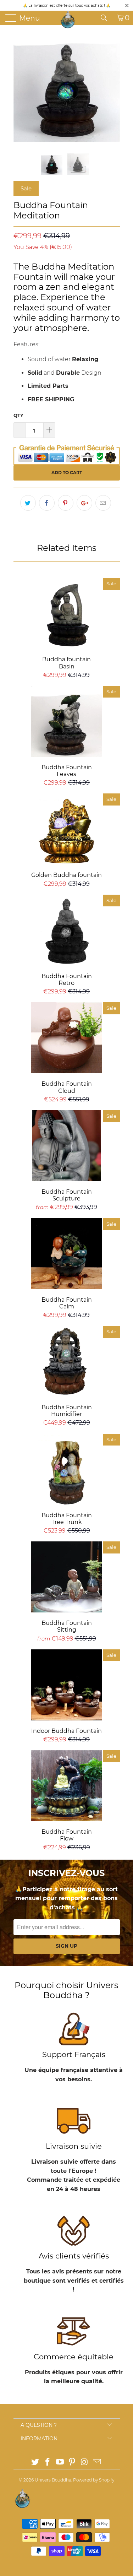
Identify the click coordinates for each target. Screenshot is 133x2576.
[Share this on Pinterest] (66, 503)
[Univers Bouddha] (68, 20)
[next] (113, 89)
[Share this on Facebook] (47, 503)
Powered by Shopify (94, 2480)
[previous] (20, 89)
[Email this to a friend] (103, 503)
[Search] (106, 18)
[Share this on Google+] (84, 503)
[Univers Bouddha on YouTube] (60, 2463)
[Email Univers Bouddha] (97, 2463)
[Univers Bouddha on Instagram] (85, 2463)
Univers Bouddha (53, 2480)
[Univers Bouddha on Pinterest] (72, 2463)
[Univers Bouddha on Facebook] (48, 2463)
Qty (18, 415)
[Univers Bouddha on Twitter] (35, 2463)
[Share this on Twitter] (28, 503)
